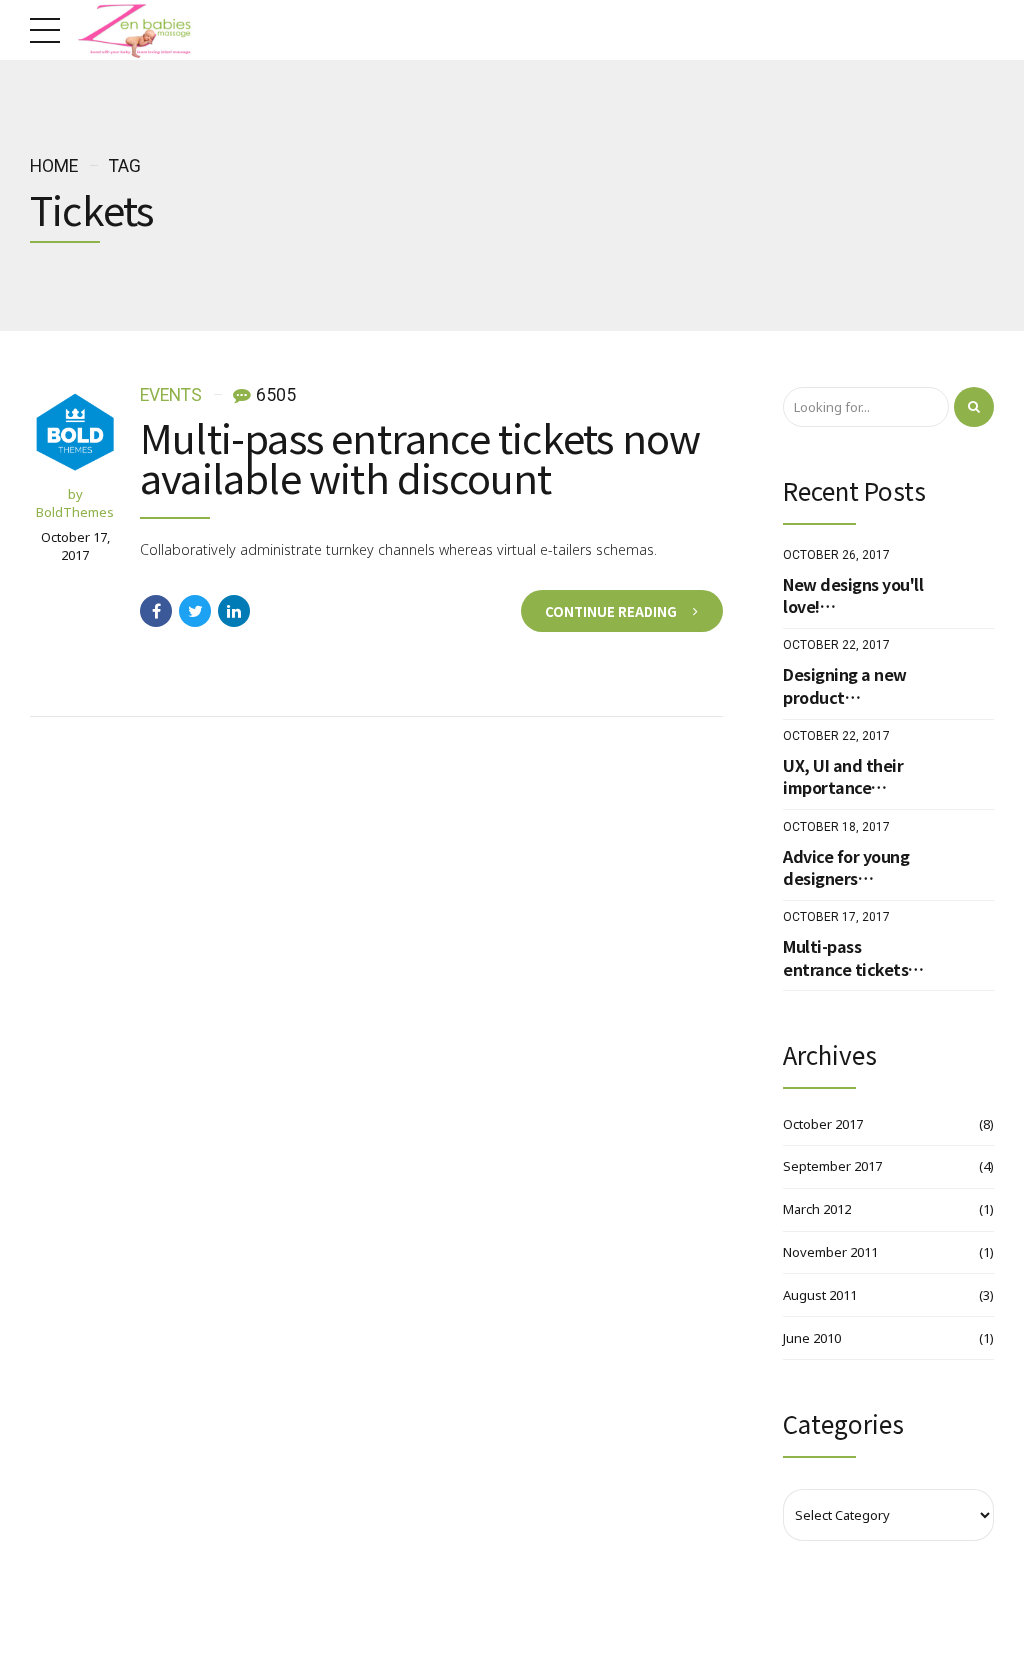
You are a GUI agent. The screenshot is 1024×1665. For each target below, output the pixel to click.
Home (54, 166)
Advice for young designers (846, 867)
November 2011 (830, 1252)
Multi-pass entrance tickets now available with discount (420, 457)
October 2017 (823, 1124)
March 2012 (817, 1209)
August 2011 (820, 1295)
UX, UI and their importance (843, 776)
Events (171, 395)
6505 (276, 396)
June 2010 (812, 1338)
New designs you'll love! (853, 595)
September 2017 (832, 1166)
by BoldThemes (75, 503)
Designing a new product (845, 685)
